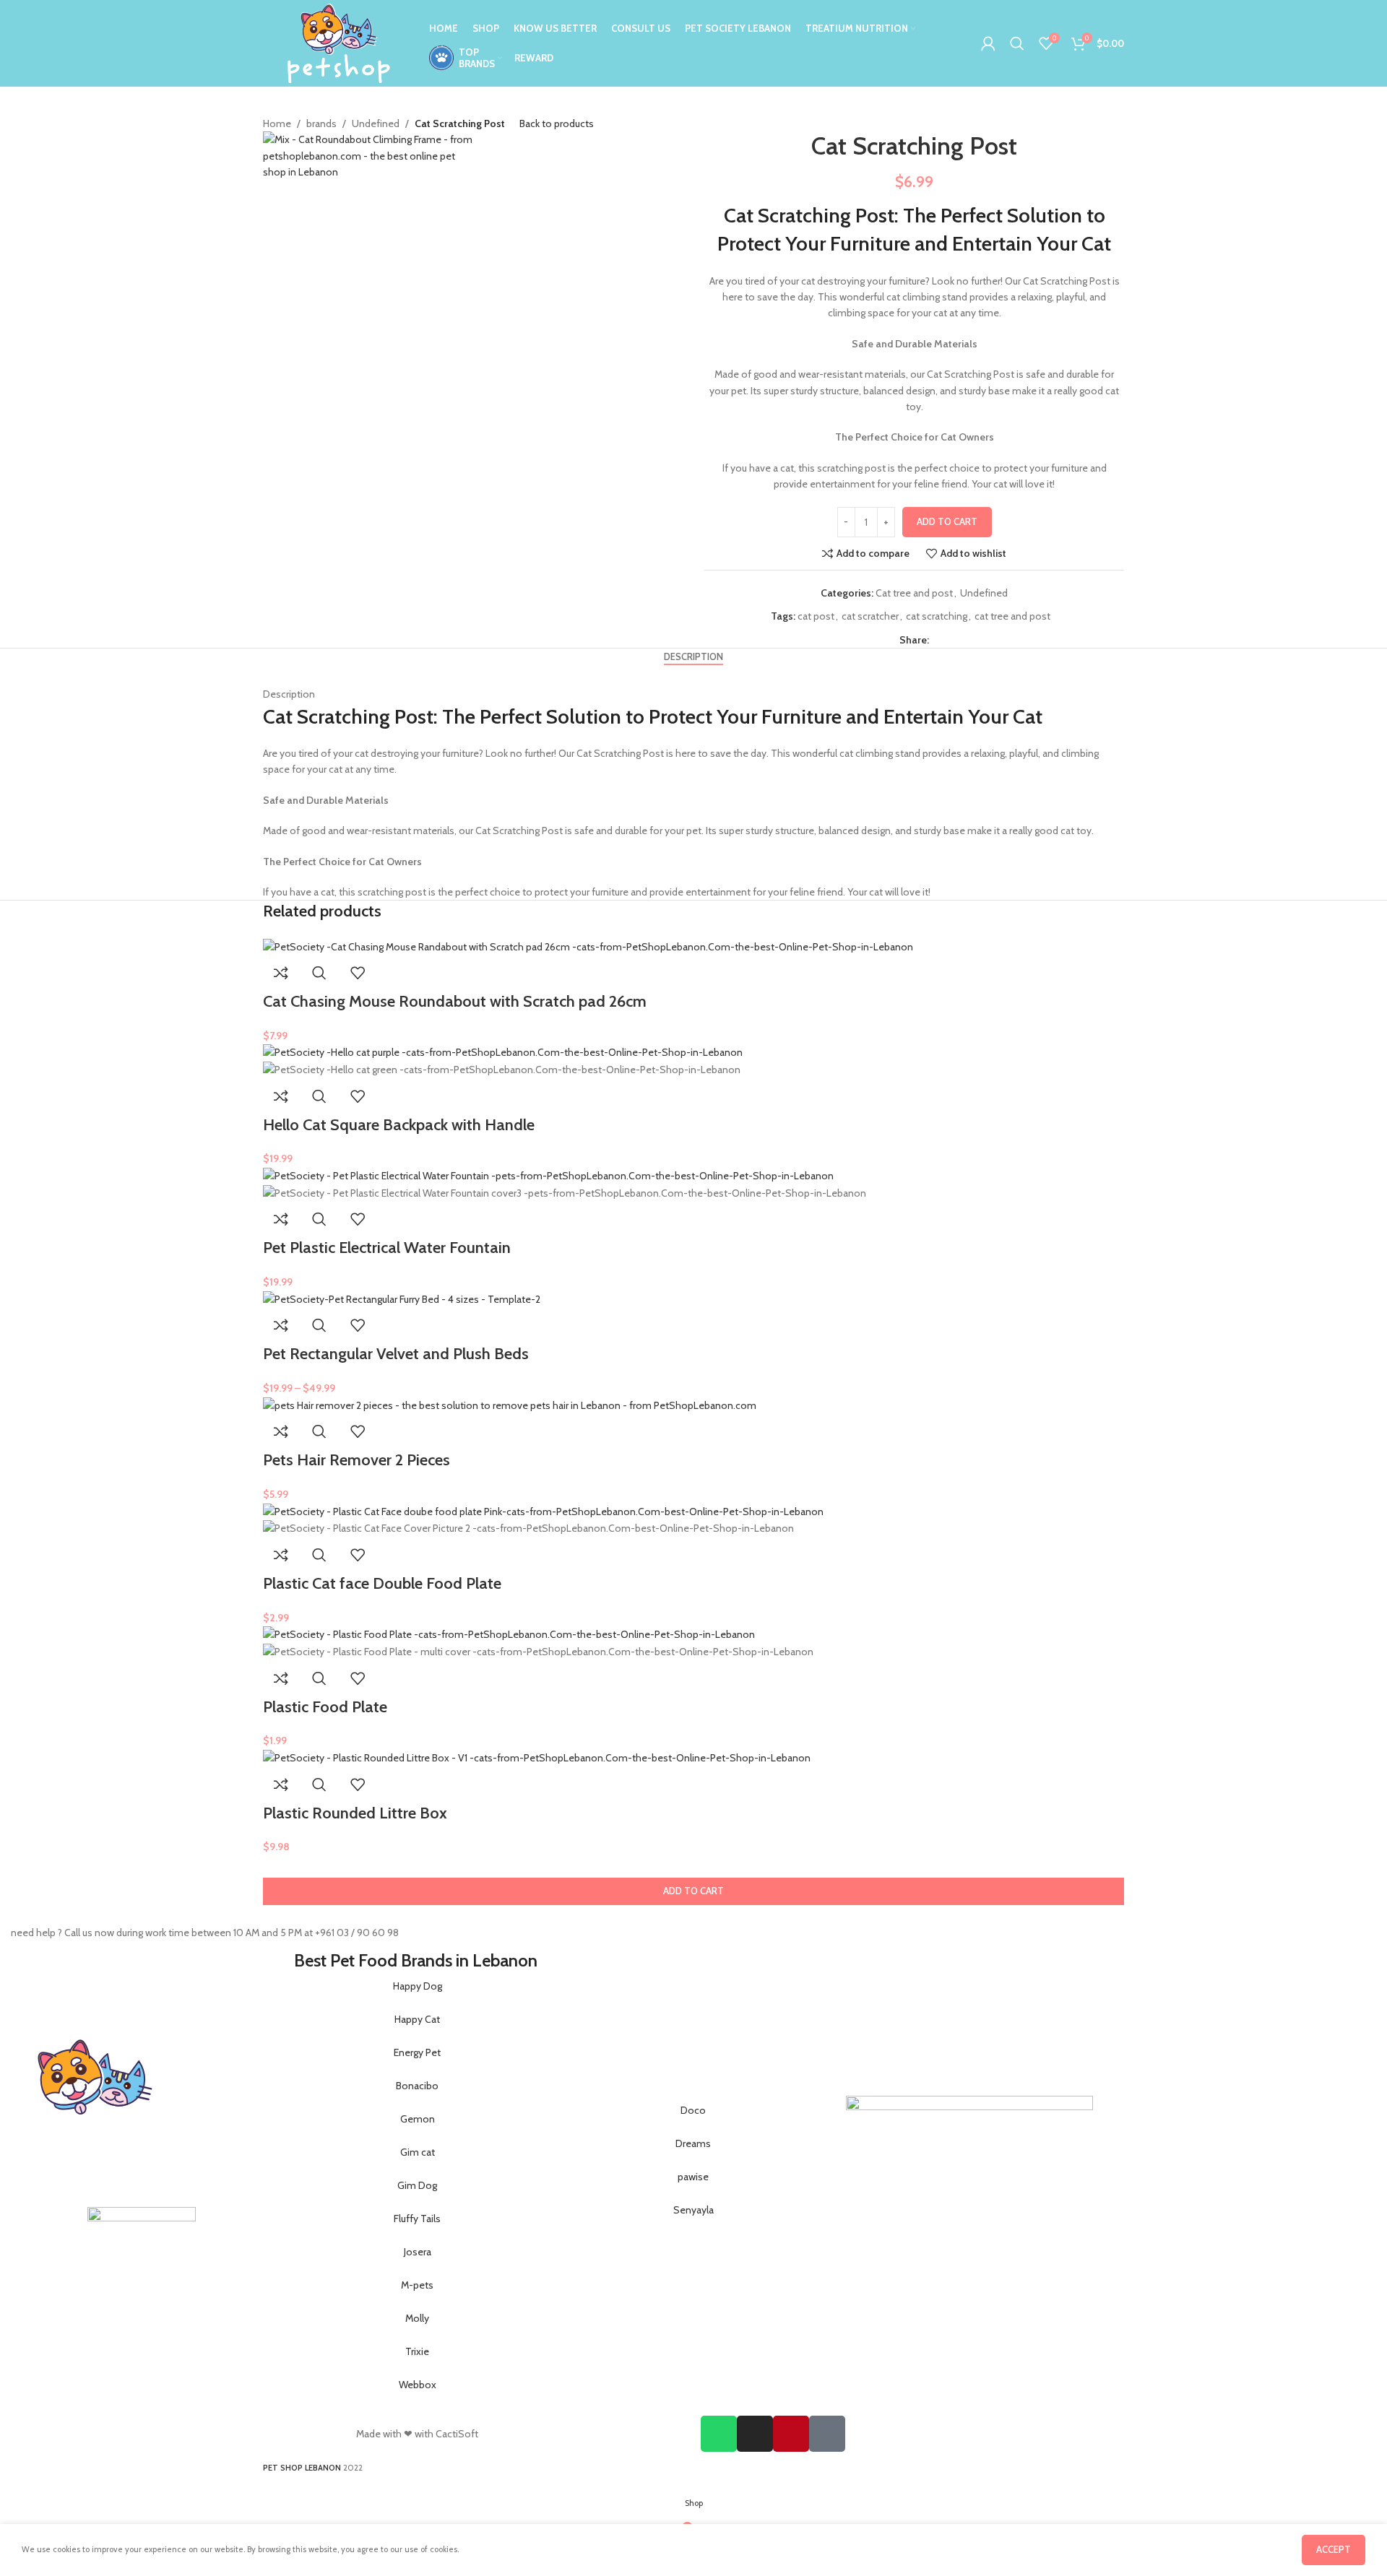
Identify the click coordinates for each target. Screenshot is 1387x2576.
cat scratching (937, 616)
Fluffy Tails (417, 2219)
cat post (816, 616)
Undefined (376, 123)
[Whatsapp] (719, 2434)
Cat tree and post (914, 593)
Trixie (417, 2351)
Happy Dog (418, 1986)
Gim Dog (417, 2185)
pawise (693, 2177)
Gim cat (418, 2152)
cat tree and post (1012, 616)
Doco (693, 2110)
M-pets (417, 2285)
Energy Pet (417, 2052)
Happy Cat (417, 2019)
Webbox (418, 2385)
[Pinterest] (791, 2434)
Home (277, 123)
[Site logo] (339, 42)
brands (321, 123)
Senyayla (693, 2210)
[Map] (827, 2434)
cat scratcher (870, 616)
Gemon (418, 2119)
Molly (417, 2318)
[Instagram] (755, 2434)
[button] (693, 1891)
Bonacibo (417, 2086)
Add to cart (947, 521)
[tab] (693, 657)
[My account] (988, 43)
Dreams (693, 2143)
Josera (418, 2252)
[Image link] (142, 2260)
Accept (1334, 2549)
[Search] (1017, 43)
